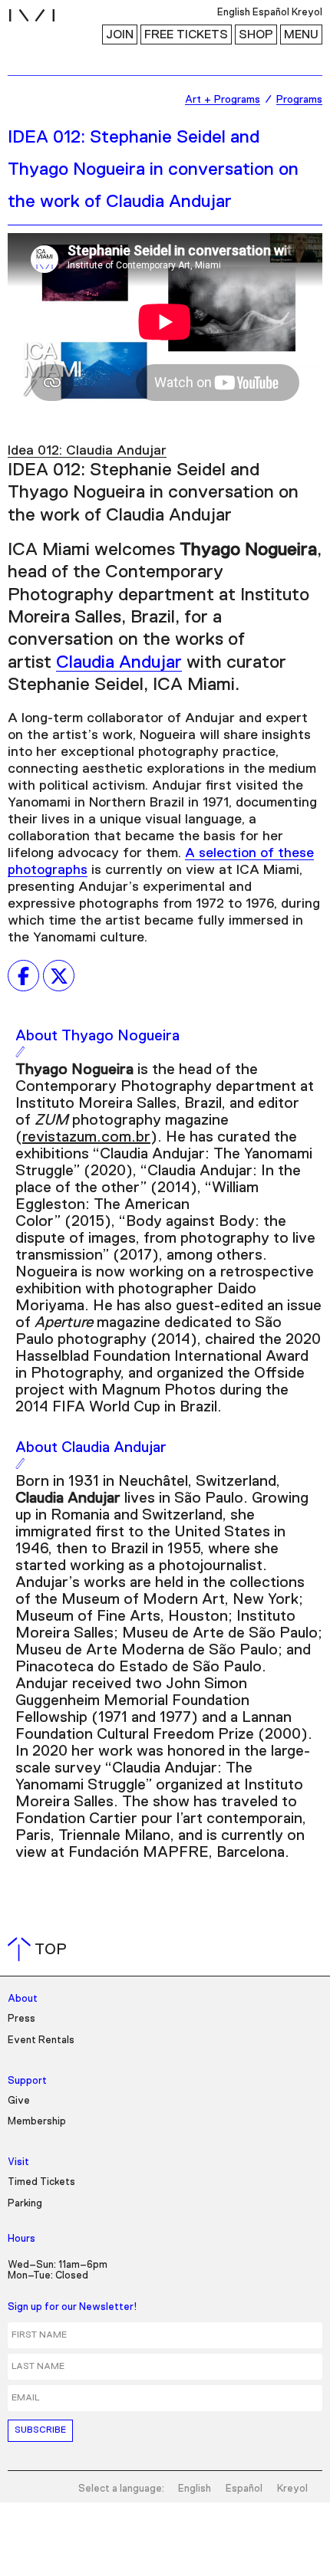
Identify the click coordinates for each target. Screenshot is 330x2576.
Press (21, 2019)
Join (120, 34)
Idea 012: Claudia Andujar (87, 451)
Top (40, 1950)
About (23, 1999)
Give (19, 2101)
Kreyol (292, 2489)
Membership (37, 2122)
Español (244, 2489)
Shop (256, 34)
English (195, 2489)
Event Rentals (41, 2040)
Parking (25, 2204)
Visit (18, 2162)
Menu (301, 34)
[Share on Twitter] (59, 976)
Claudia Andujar (119, 662)
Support (27, 2081)
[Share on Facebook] (23, 976)
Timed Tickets (41, 2182)
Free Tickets (186, 34)
